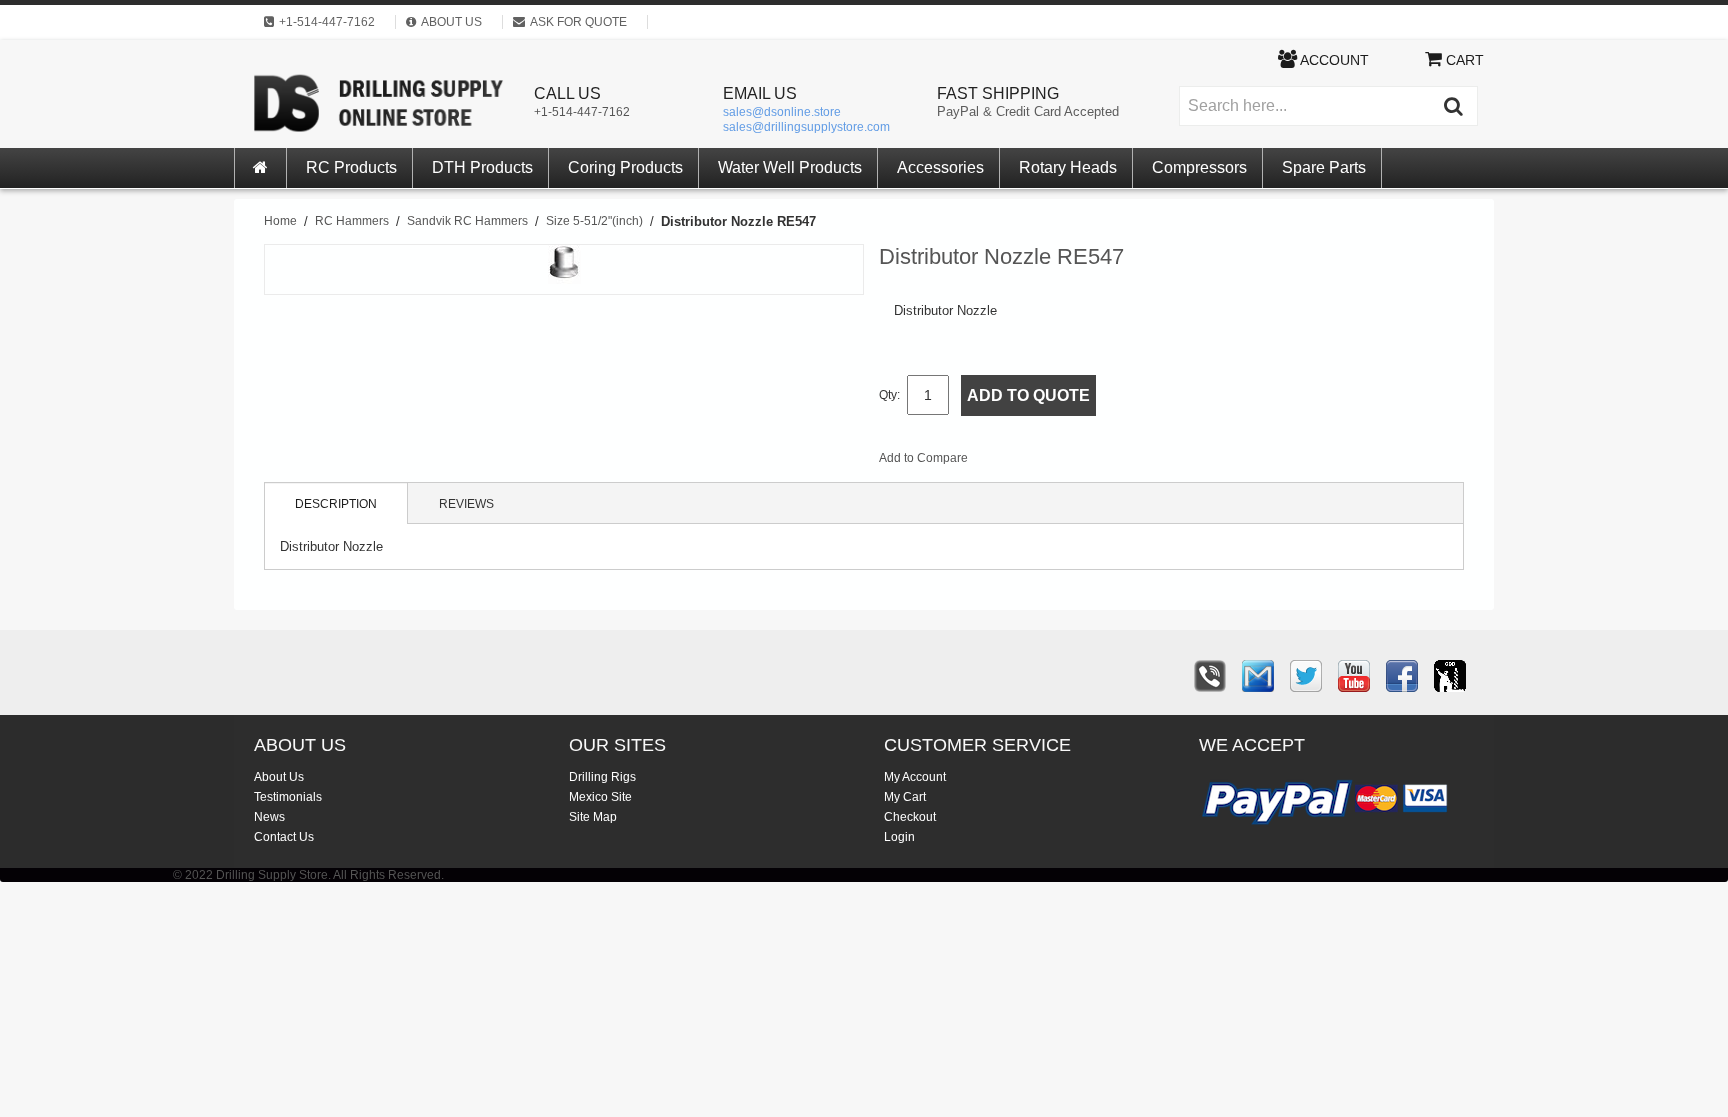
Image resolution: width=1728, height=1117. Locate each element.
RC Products (351, 167)
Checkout (910, 817)
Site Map (593, 817)
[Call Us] (1210, 676)
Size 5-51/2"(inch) (594, 221)
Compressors (1199, 167)
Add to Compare (923, 458)
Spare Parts (1324, 167)
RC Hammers (352, 221)
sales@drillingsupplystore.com (806, 127)
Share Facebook (1050, 462)
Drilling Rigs (602, 777)
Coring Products (625, 167)
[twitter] (1306, 676)
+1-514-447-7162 (582, 112)
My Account (915, 777)
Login (899, 837)
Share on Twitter (1090, 462)
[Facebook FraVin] (1402, 676)
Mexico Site (600, 797)
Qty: (889, 395)
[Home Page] (261, 168)
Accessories (940, 167)
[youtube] (1354, 676)
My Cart (905, 797)
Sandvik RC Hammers (467, 221)
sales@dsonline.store (782, 112)
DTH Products (482, 167)
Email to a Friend (1010, 462)
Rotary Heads (1068, 167)
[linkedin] (1450, 676)
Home (280, 221)
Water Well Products (790, 167)
